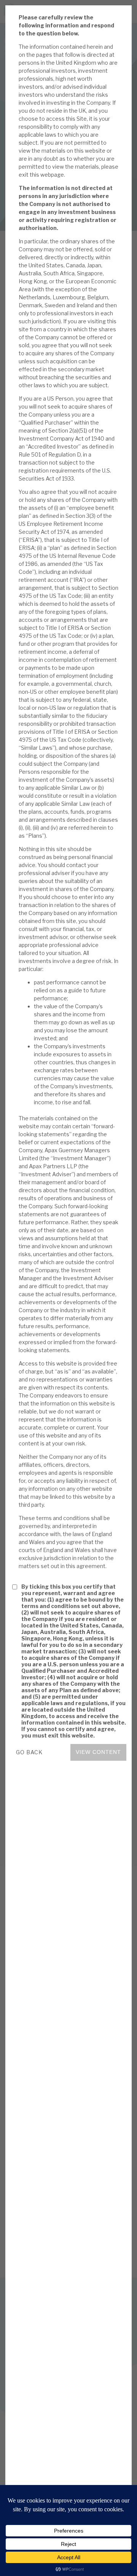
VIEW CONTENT (98, 1752)
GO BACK (29, 1752)
